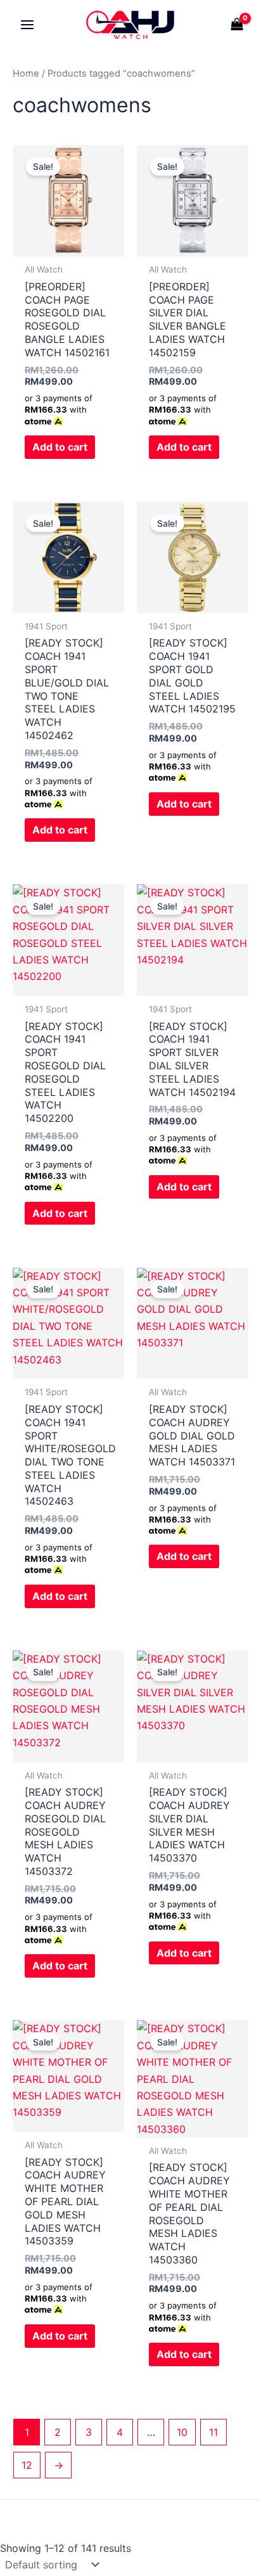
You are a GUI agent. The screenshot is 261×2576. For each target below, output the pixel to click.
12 (27, 2465)
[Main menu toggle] (27, 25)
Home (26, 74)
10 (182, 2432)
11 (213, 2432)
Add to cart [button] (60, 447)
